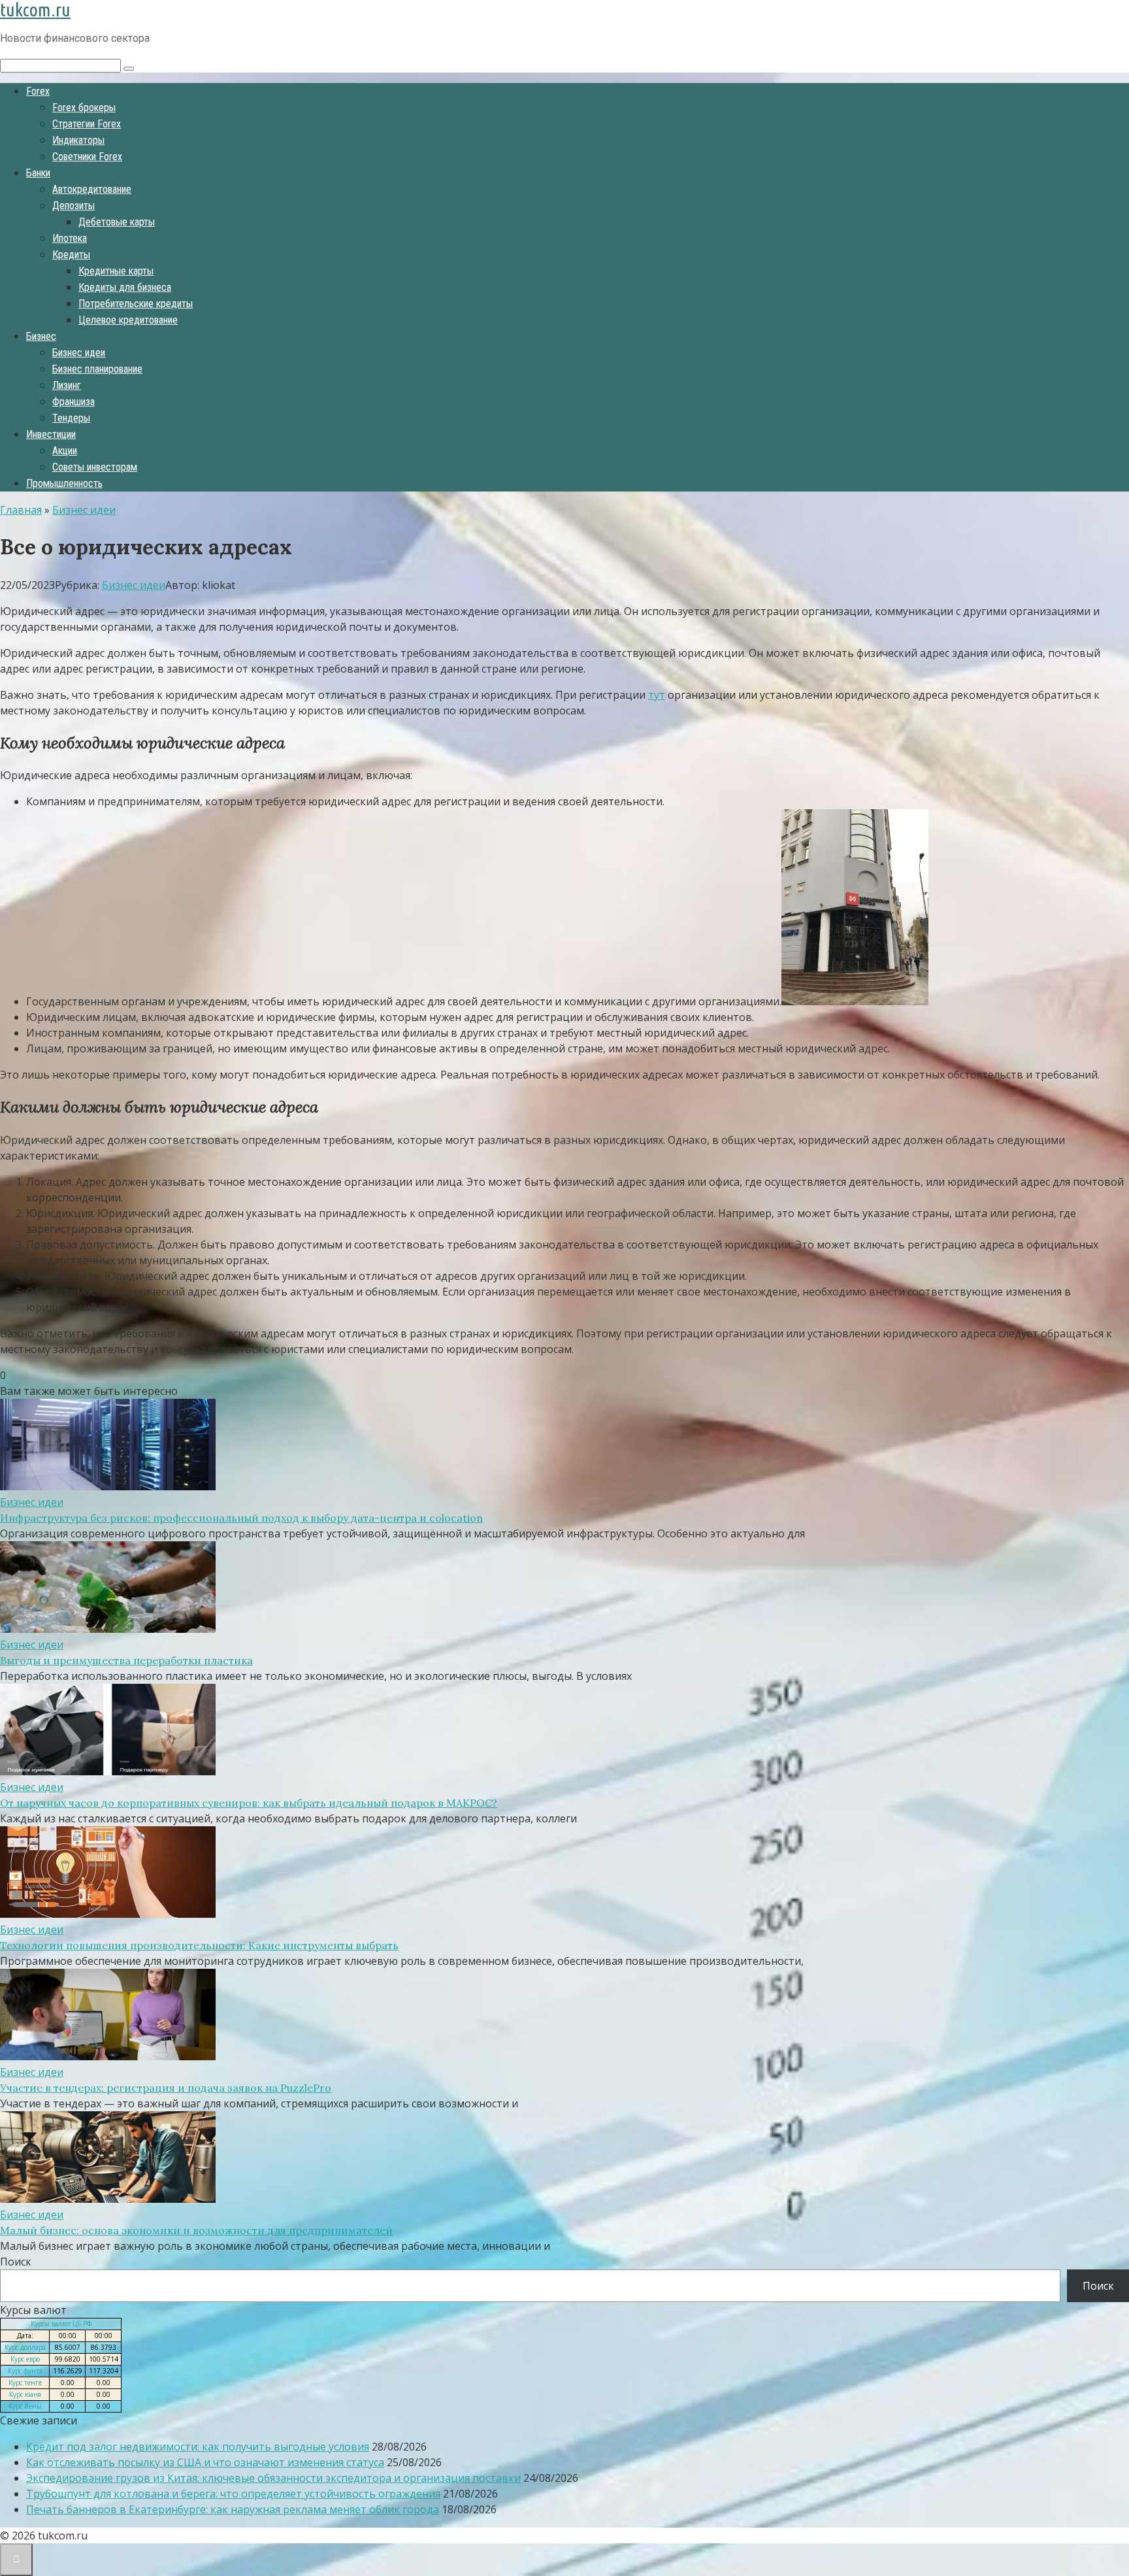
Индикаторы (78, 140)
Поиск (16, 2262)
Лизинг (67, 385)
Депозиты (74, 206)
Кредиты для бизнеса (125, 287)
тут (657, 695)
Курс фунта (25, 2371)
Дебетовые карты (117, 222)
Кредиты (71, 255)
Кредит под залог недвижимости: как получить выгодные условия (198, 2447)
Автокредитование (92, 189)
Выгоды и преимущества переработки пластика (126, 1660)
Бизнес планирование (97, 369)
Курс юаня (25, 2394)
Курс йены (25, 2406)
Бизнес (41, 336)
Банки (38, 173)
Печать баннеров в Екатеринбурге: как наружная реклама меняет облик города (233, 2509)
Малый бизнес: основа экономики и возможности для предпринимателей (196, 2230)
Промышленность (64, 483)
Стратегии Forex (87, 124)
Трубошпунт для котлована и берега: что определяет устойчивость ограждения (233, 2494)
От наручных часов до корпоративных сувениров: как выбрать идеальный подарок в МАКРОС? (249, 1803)
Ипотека (70, 238)
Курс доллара (25, 2347)
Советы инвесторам (95, 467)
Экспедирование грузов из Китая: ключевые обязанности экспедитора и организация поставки (273, 2478)
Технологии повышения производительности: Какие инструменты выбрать (199, 1945)
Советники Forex (87, 157)
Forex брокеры (84, 108)
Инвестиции (51, 434)
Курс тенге (25, 2383)
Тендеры (71, 418)
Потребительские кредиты (136, 304)
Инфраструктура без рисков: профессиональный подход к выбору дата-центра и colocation (241, 1518)
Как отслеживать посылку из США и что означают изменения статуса (205, 2462)
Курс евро (25, 2359)
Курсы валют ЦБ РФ (61, 2324)
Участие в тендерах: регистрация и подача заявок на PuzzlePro (166, 2088)
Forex (38, 91)
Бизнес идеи (79, 353)
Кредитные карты (116, 271)
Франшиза (74, 402)
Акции (65, 451)
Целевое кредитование (128, 320)
